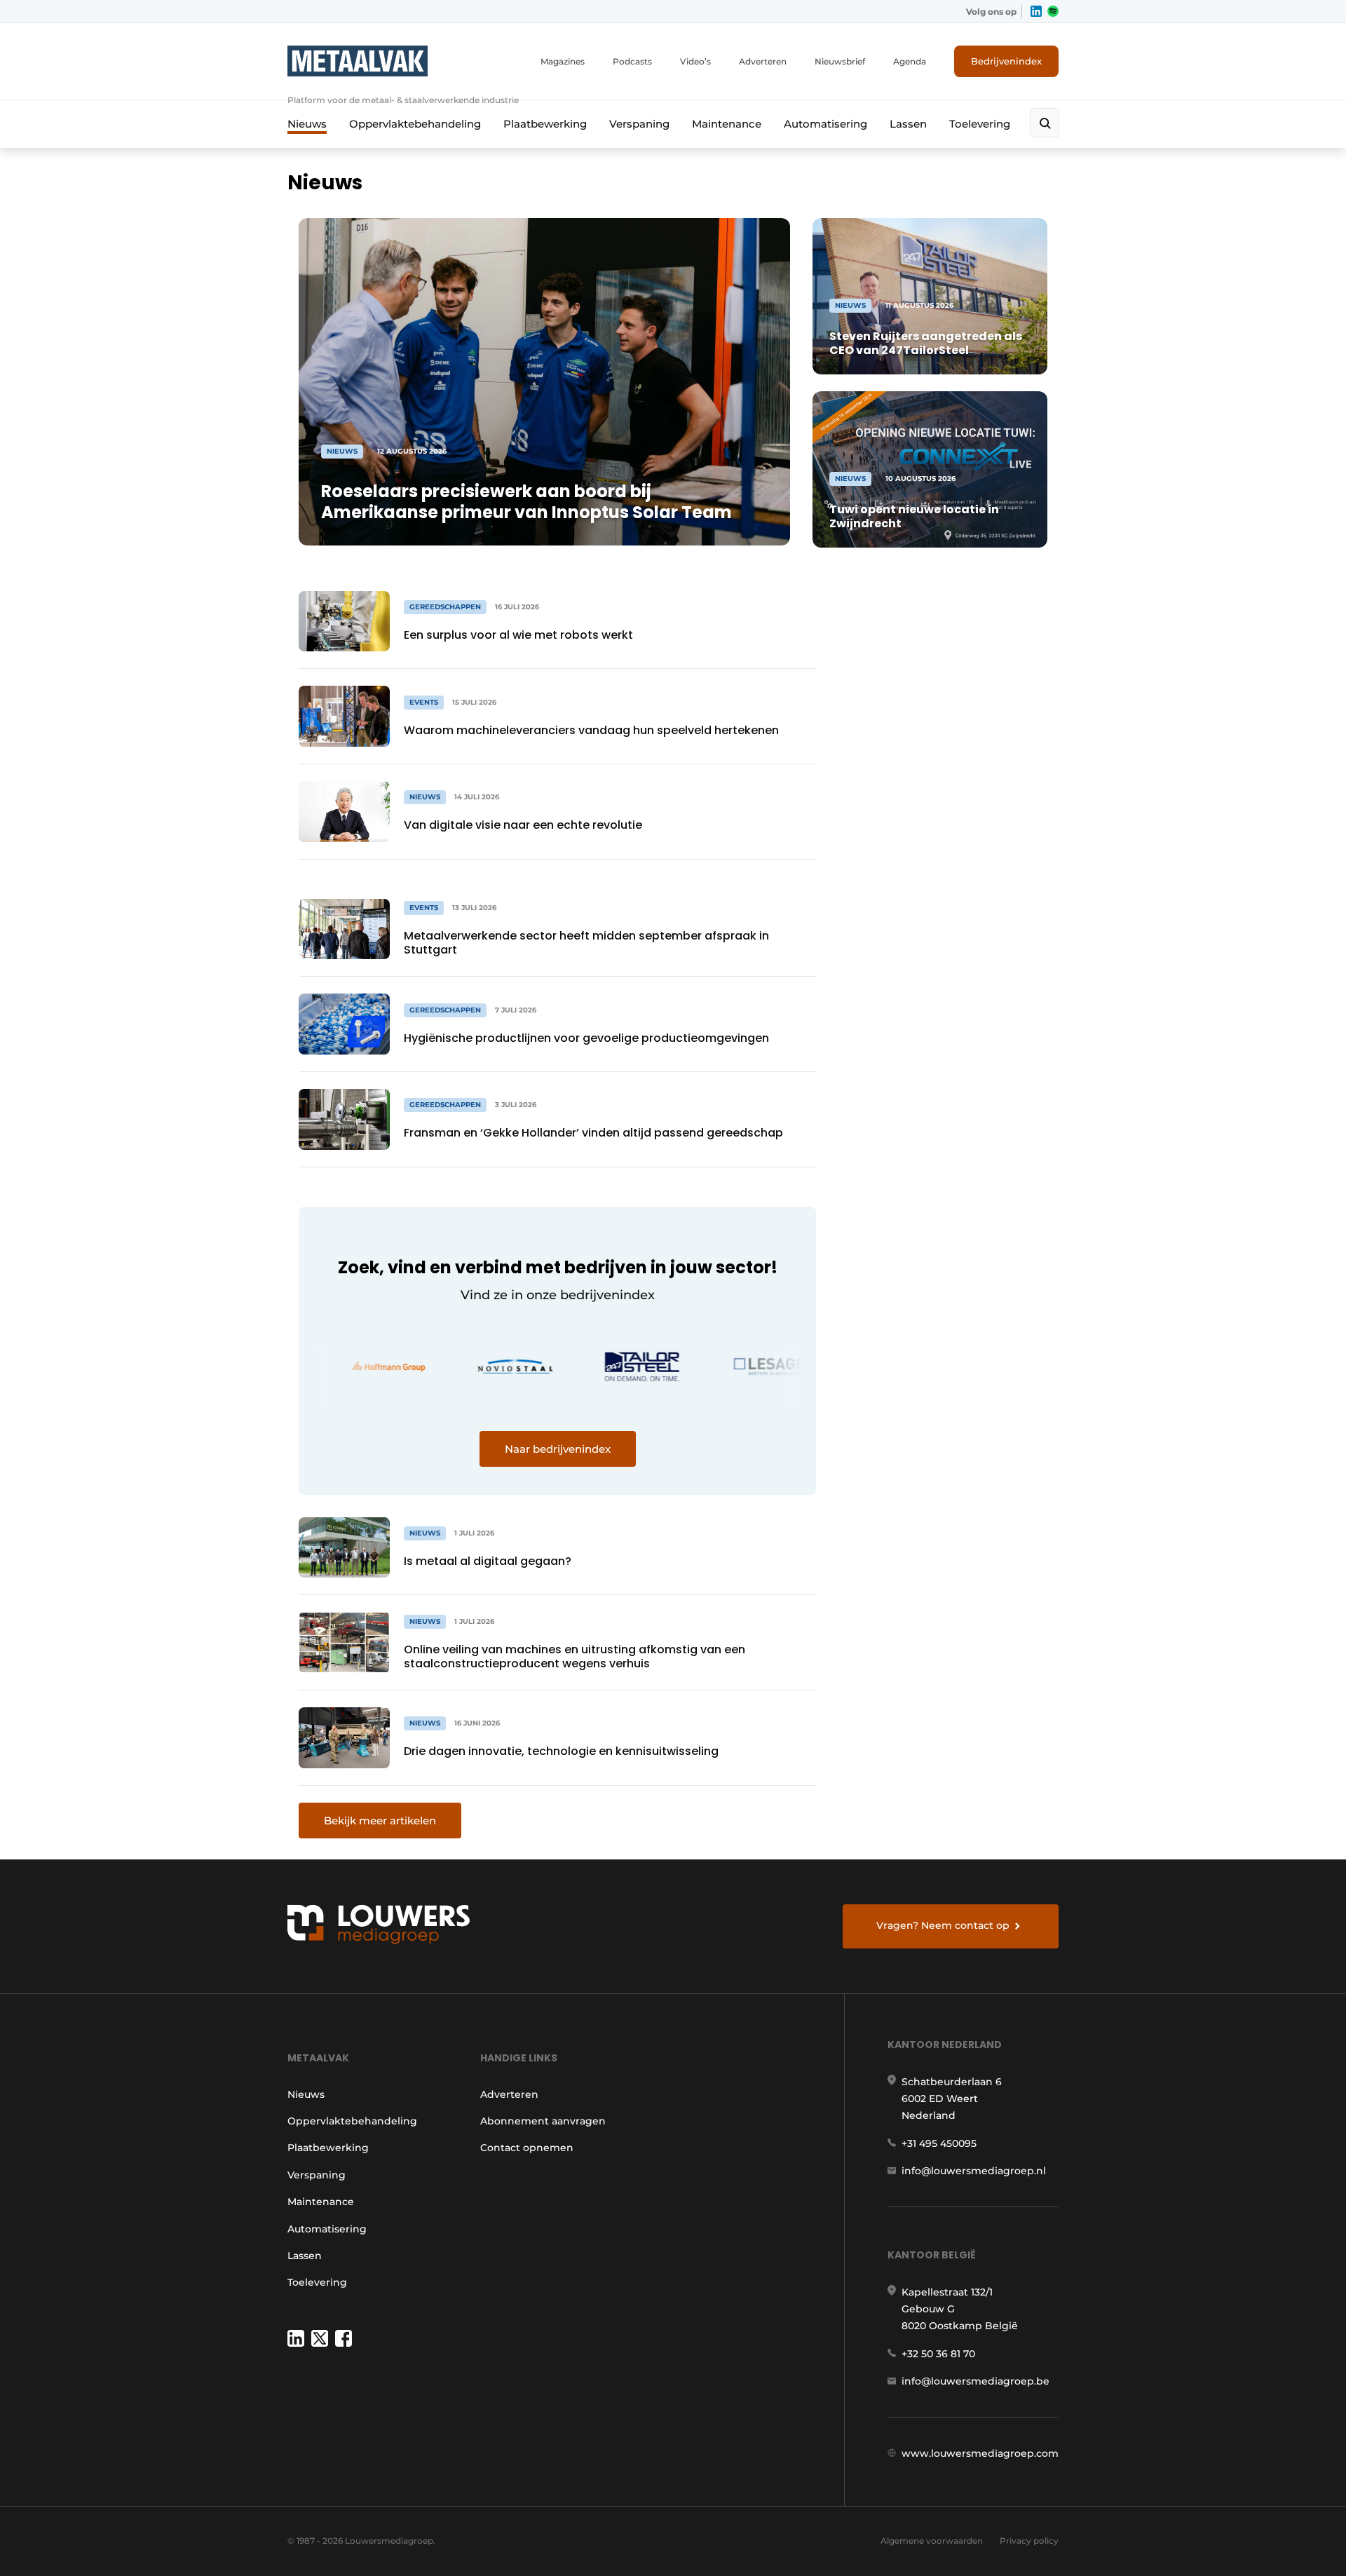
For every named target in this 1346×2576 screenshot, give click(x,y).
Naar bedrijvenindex (558, 1449)
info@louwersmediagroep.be (975, 2381)
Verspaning (639, 124)
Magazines (563, 61)
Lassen (908, 124)
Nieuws (307, 124)
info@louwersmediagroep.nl (974, 2171)
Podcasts (632, 61)
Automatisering (825, 124)
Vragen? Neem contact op (943, 1925)
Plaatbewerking (545, 124)
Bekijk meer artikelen (380, 1821)
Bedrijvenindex (1006, 61)
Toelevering (980, 124)
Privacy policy (1029, 2541)
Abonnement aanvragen (543, 2121)
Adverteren (763, 61)
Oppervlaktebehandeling (415, 124)
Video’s (695, 61)
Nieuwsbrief (840, 61)
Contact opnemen (527, 2148)
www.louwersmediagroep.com (980, 2453)
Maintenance (727, 124)
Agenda (910, 61)
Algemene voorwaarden (932, 2541)
